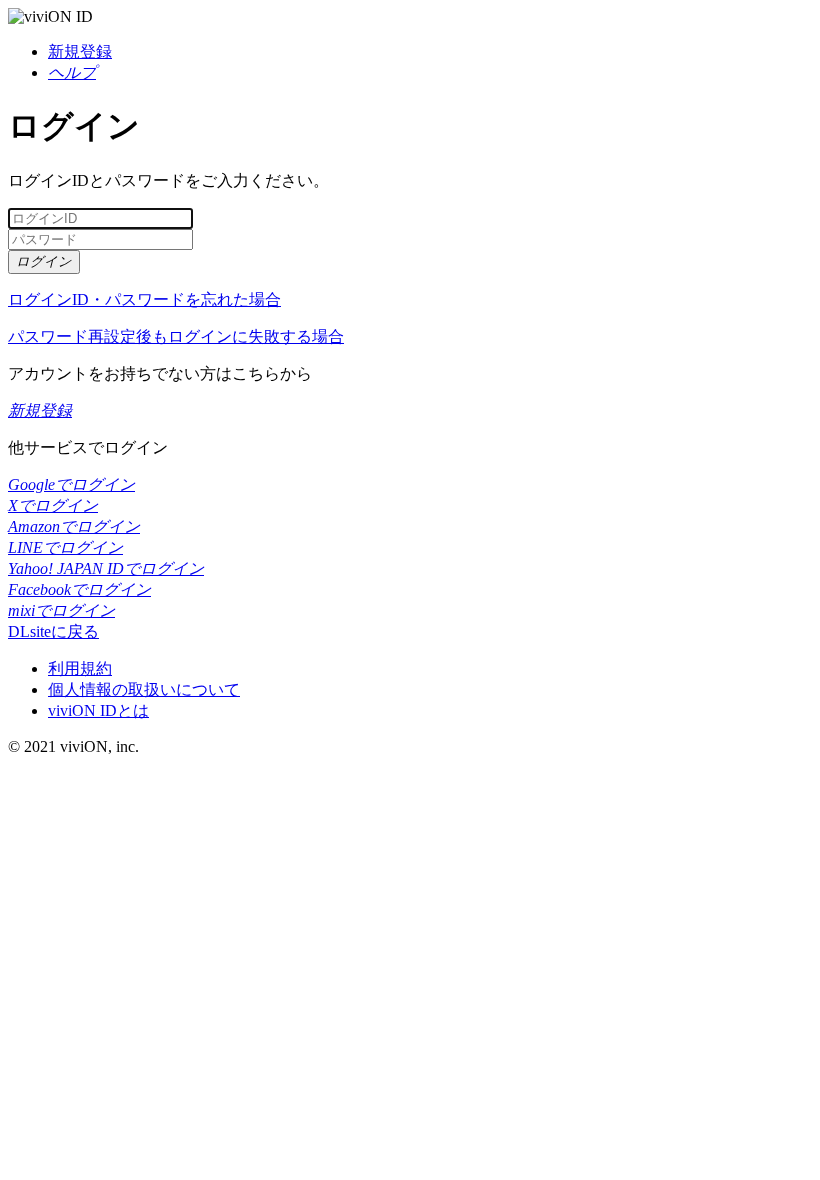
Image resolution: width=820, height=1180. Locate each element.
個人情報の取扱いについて (144, 689)
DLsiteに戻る (53, 631)
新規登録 (80, 51)
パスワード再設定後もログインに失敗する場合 (176, 336)
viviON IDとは (98, 710)
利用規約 (80, 668)
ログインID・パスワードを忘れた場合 (144, 299)
